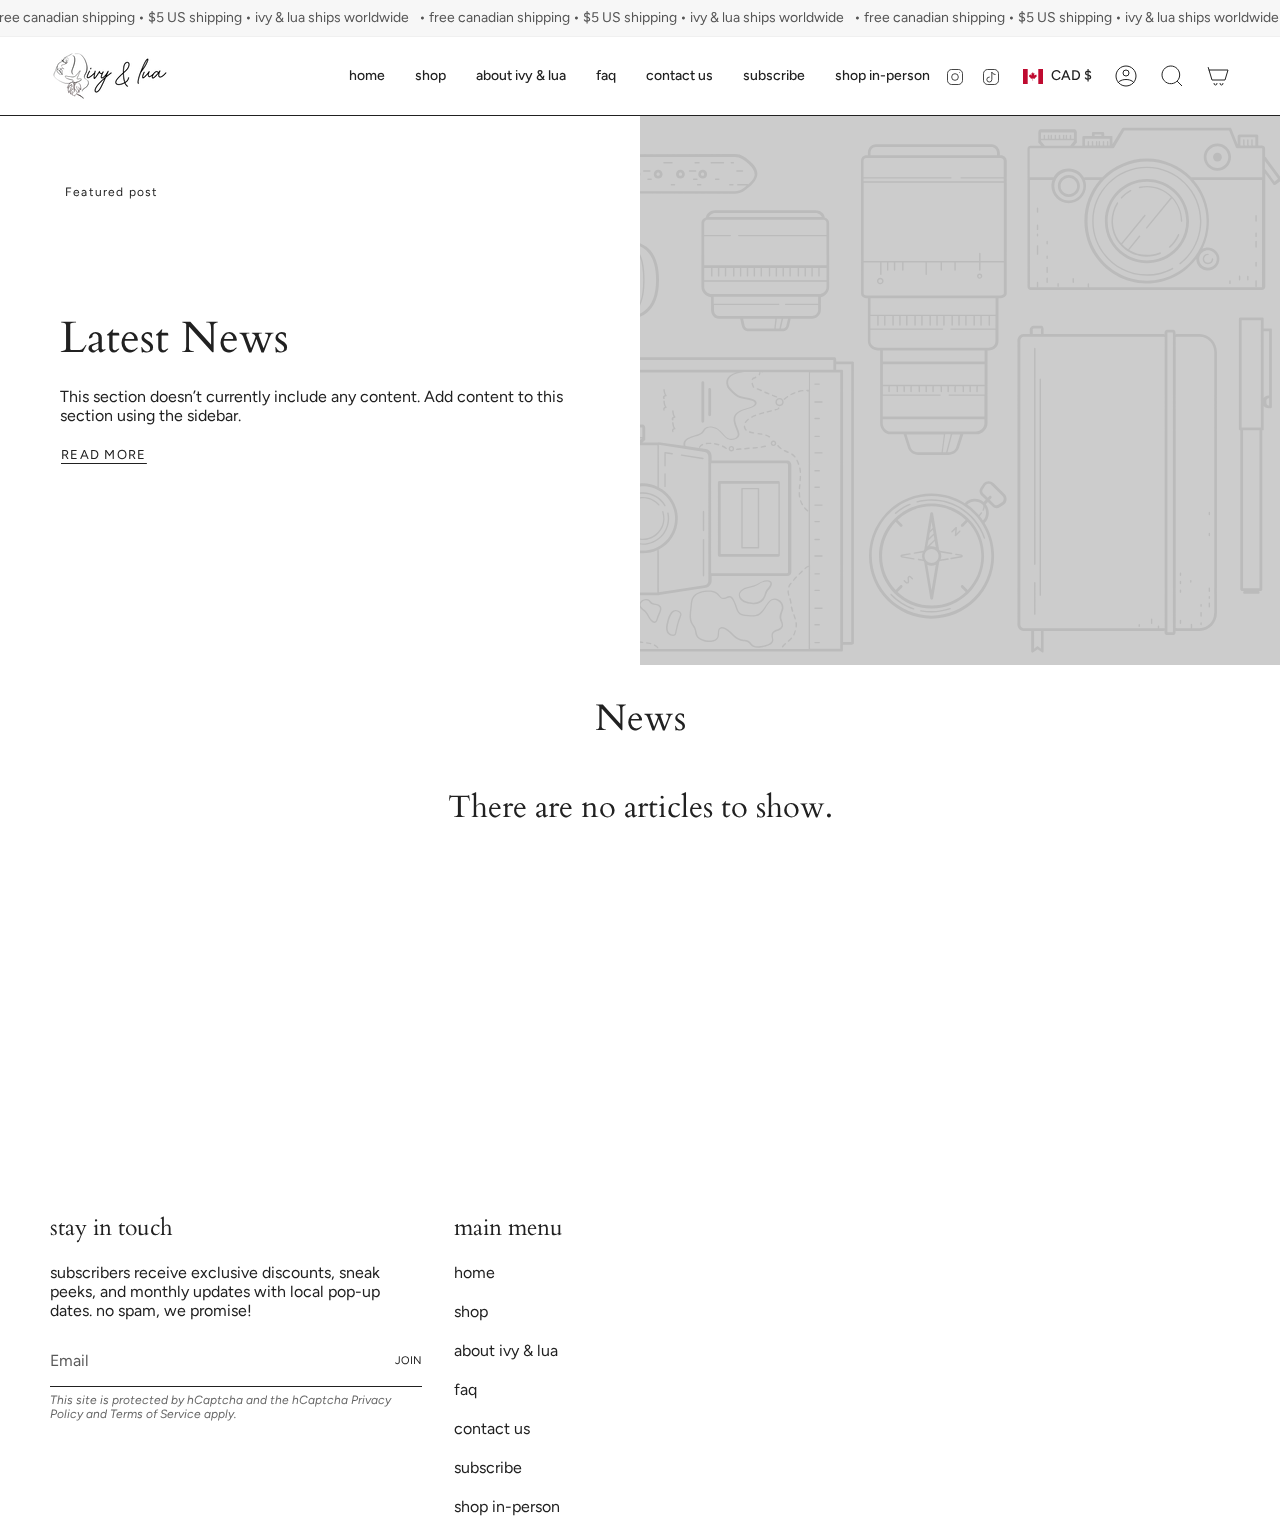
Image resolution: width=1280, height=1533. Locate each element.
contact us (492, 1428)
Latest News (174, 338)
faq (465, 1389)
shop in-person (507, 1506)
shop (471, 1311)
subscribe (488, 1467)
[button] (430, 76)
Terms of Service (155, 1414)
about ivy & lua (506, 1350)
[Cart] (1218, 76)
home (474, 1272)
